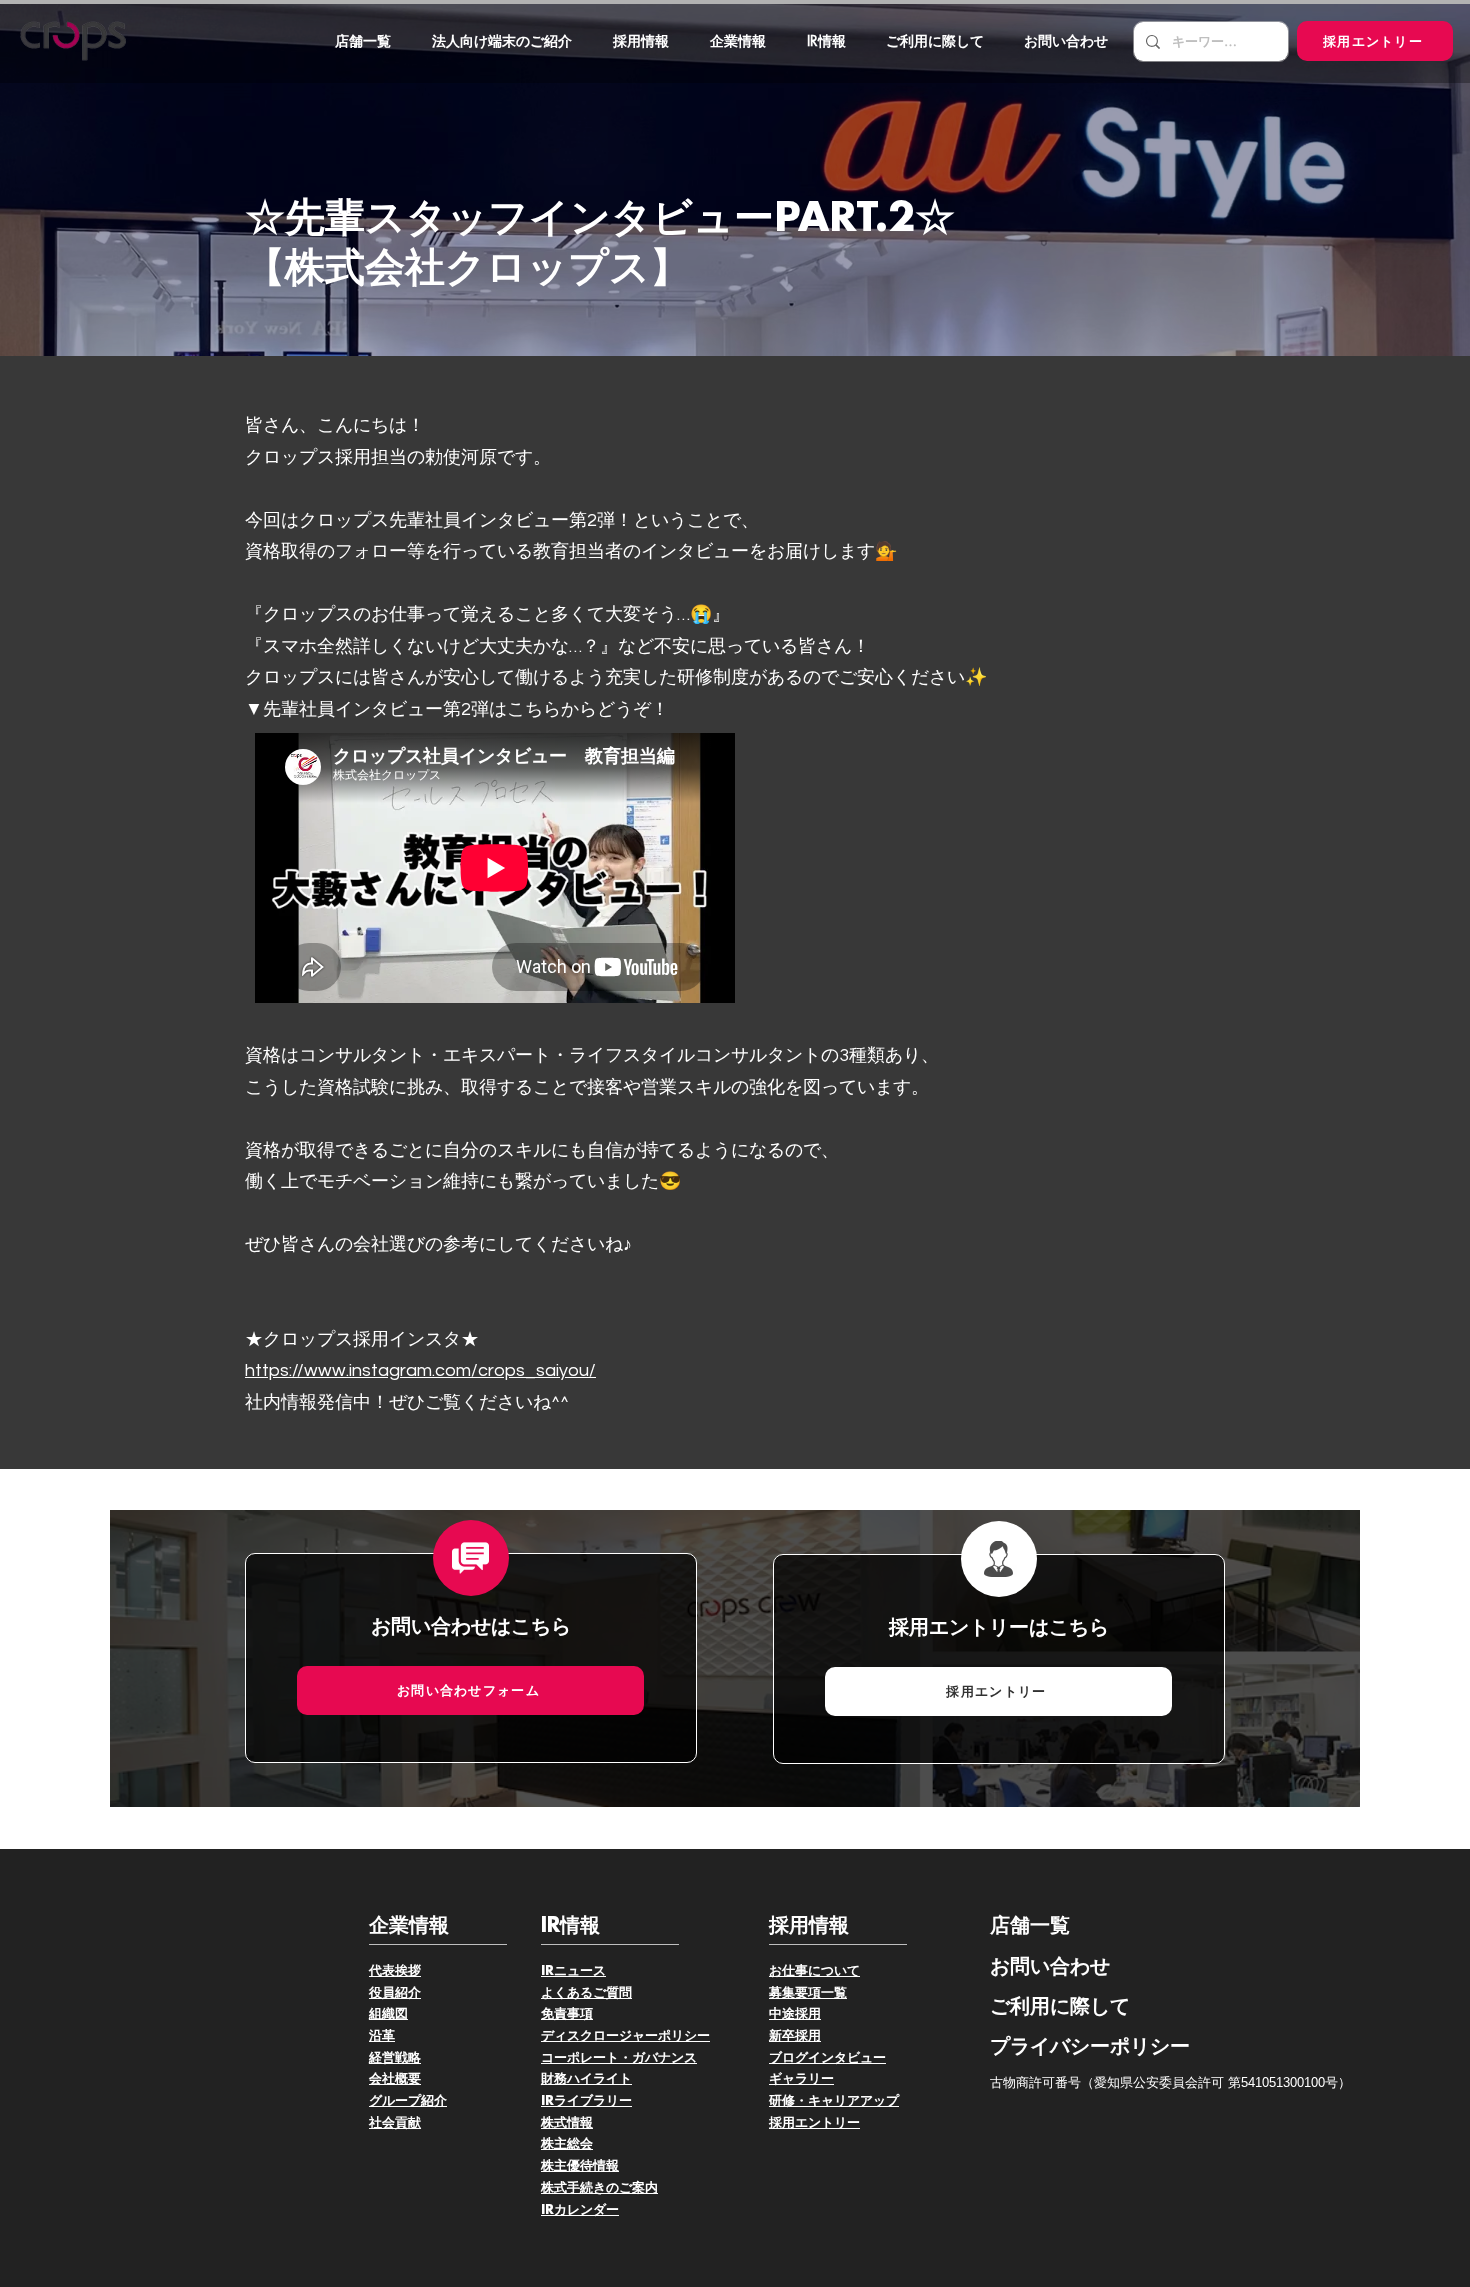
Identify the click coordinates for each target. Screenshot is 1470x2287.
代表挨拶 (395, 1971)
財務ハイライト (586, 2079)
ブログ (788, 2058)
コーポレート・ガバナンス (619, 2058)
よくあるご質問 (586, 1993)
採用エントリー (814, 2123)
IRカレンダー (580, 2210)
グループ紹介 (408, 2101)
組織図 (388, 2014)
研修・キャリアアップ (834, 2101)
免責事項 (567, 2014)
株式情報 (567, 2123)
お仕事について (814, 1971)
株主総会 (567, 2144)
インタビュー (847, 2058)
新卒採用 (795, 2036)
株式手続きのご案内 (599, 2188)
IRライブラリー (586, 2101)
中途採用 (795, 2014)
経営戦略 (395, 2058)
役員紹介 (395, 1993)
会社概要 (395, 2079)
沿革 (382, 2036)
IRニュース (573, 1971)
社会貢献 (395, 2123)
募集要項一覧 (808, 1993)
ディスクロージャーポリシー (625, 2036)
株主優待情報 (580, 2166)
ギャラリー (801, 2079)
